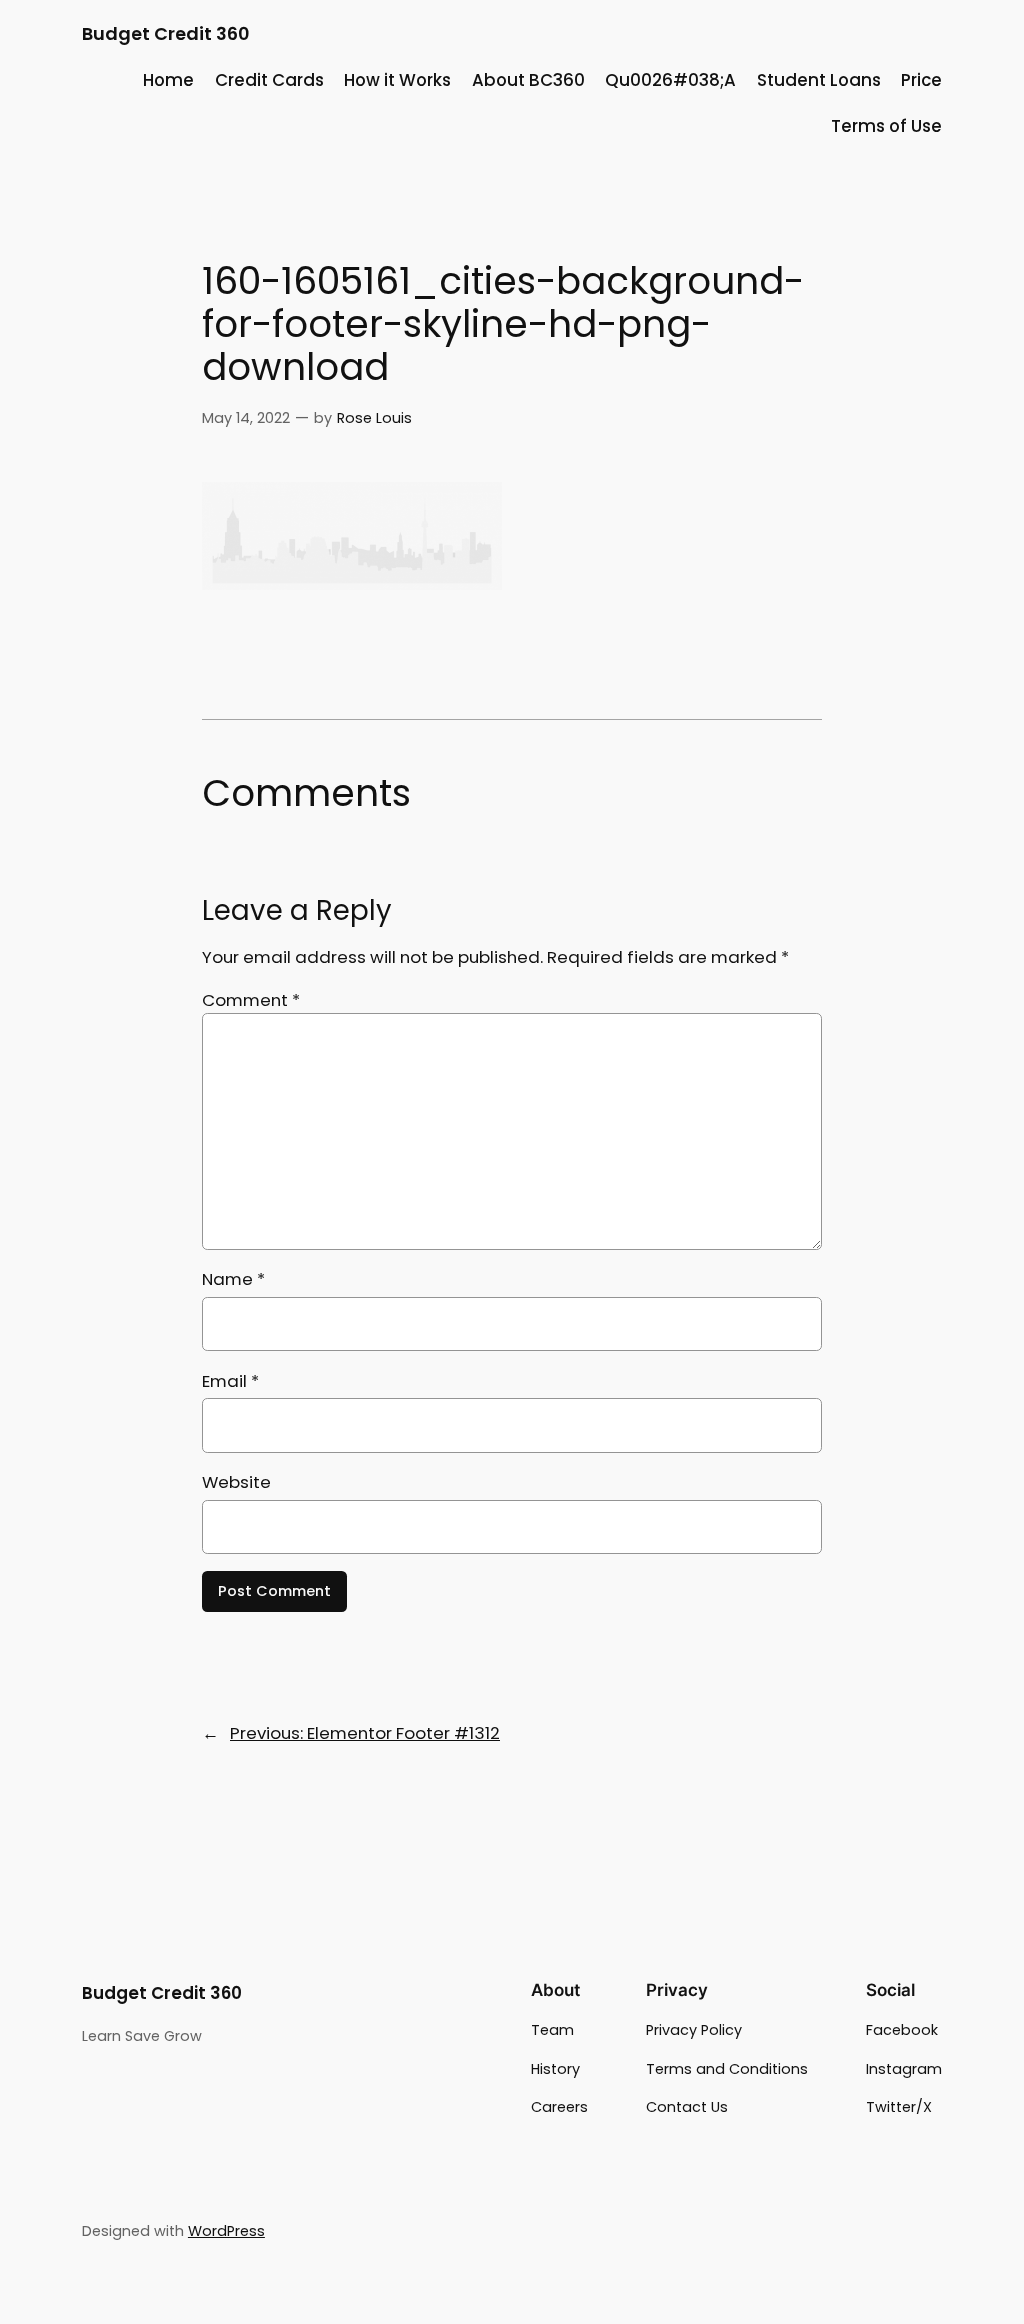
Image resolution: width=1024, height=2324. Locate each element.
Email (230, 1381)
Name (233, 1279)
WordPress (226, 2231)
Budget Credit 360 (166, 33)
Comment (251, 1000)
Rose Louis (374, 418)
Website (236, 1482)
